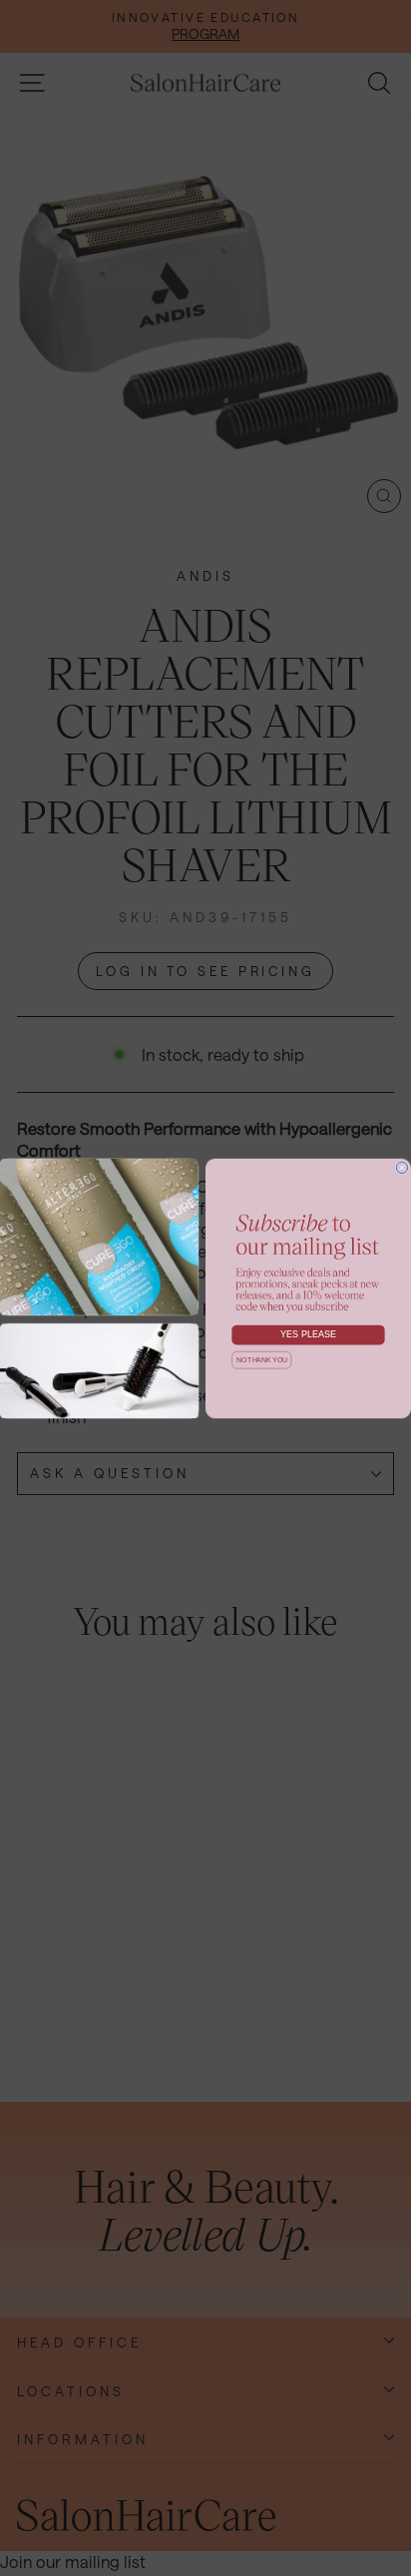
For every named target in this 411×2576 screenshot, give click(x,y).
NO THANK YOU (262, 1360)
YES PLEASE (309, 1334)
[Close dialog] (402, 1168)
